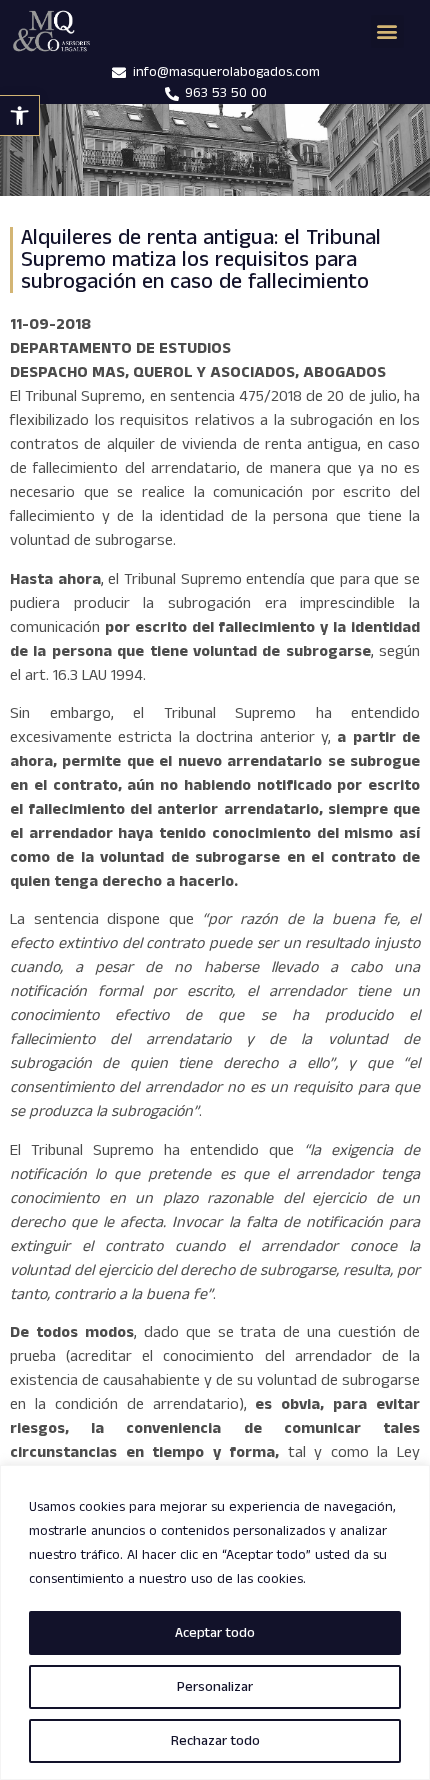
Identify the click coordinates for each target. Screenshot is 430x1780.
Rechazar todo (215, 1741)
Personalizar (215, 1687)
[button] (20, 115)
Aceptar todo (215, 1633)
